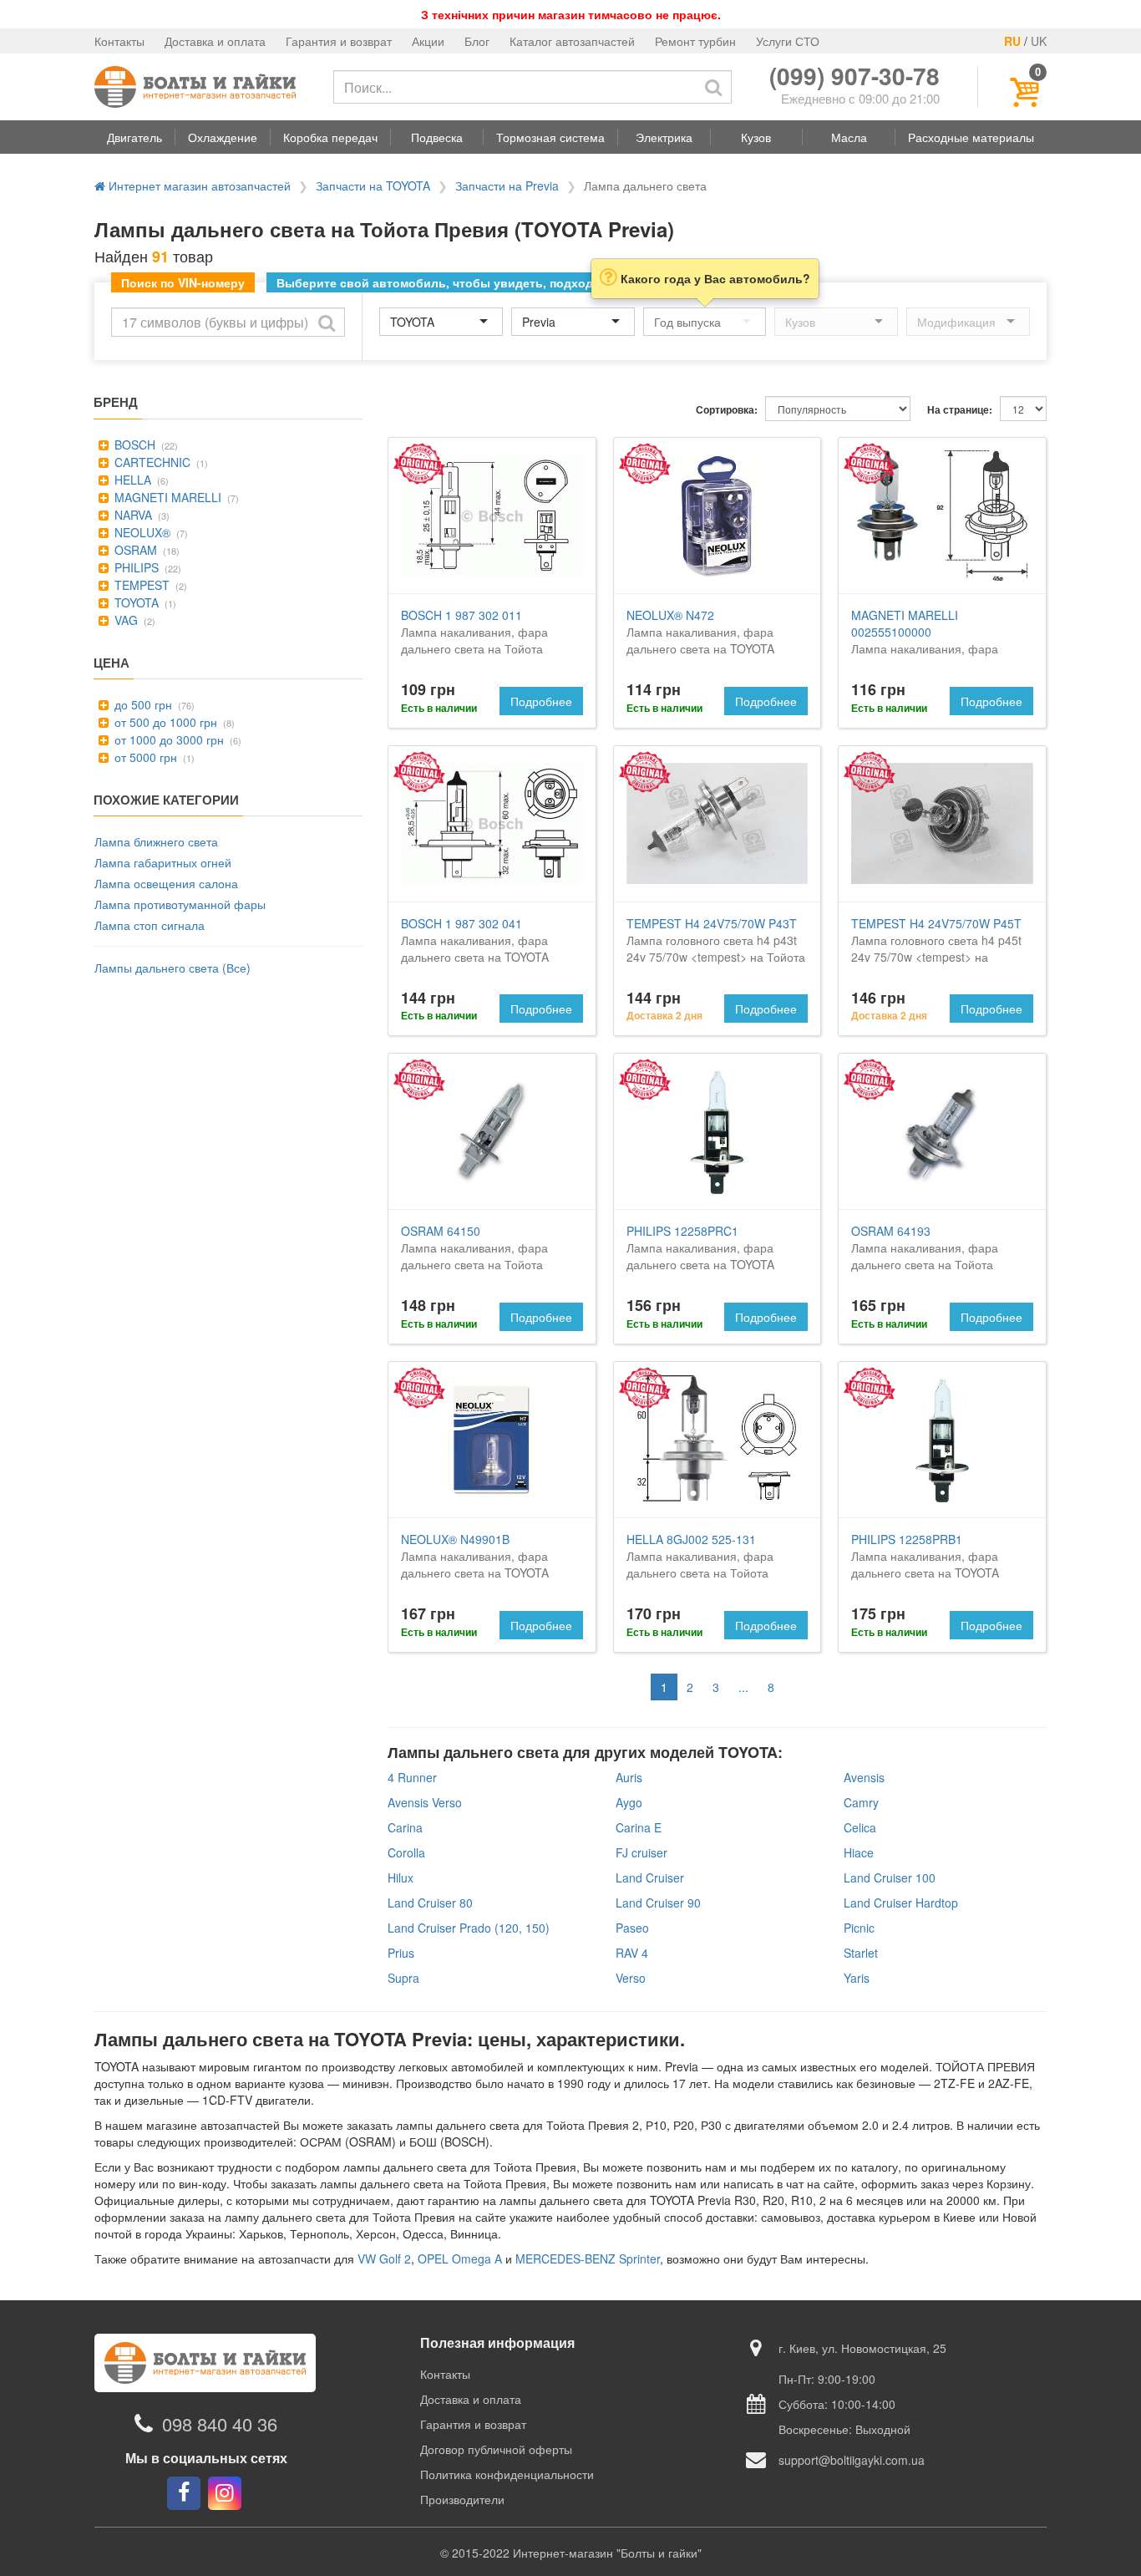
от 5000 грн (144, 757)
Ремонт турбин (695, 41)
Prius (401, 1953)
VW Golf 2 (384, 2258)
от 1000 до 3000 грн (167, 739)
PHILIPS (135, 567)
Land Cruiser (650, 1877)
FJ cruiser (641, 1852)
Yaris (857, 1978)
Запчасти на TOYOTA (373, 185)
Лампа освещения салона (166, 883)
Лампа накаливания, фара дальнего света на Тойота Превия (474, 640)
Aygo (629, 1802)
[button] (134, 137)
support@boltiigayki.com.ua (852, 2460)
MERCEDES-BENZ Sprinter (588, 2258)
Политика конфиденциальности (507, 2474)
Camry (861, 1802)
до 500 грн (142, 704)
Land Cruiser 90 (658, 1903)
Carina (405, 1827)
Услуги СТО (788, 41)
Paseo (632, 1928)
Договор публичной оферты (496, 2449)
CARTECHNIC (151, 462)
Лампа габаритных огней (163, 862)
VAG (124, 620)
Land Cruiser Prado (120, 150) (469, 1928)
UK (1039, 41)
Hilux (401, 1877)
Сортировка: (727, 410)
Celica (860, 1827)
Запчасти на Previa (507, 185)
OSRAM (134, 550)
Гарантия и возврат (339, 41)
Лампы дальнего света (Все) (172, 968)
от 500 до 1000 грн (164, 722)
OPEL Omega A (460, 2258)
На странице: (960, 410)
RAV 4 (632, 1953)
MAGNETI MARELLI (166, 497)
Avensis (864, 1777)
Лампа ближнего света (156, 841)
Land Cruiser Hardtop (901, 1903)
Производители (462, 2499)
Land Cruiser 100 (890, 1877)
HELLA (131, 480)
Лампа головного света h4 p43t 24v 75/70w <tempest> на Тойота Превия (716, 948)
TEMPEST (140, 585)
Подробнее (541, 701)
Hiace (859, 1852)
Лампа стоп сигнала (150, 925)
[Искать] (713, 87)
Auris (629, 1777)
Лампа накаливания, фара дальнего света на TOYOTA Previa (700, 640)
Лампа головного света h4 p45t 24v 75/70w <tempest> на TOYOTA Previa (936, 948)
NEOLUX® (141, 532)
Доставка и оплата (215, 41)
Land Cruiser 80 (430, 1903)
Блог (477, 41)
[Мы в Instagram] (225, 2493)
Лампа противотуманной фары (180, 904)
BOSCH (133, 445)
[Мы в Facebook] (184, 2493)
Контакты (119, 41)
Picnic (859, 1928)
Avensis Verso (425, 1802)
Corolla (406, 1852)
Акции (428, 41)
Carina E (639, 1827)
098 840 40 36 (220, 2424)
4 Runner (412, 1777)
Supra (403, 1978)
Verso (631, 1978)
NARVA (132, 515)
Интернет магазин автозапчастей (198, 185)
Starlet (861, 1953)
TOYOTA (135, 602)
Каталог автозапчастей (572, 41)
